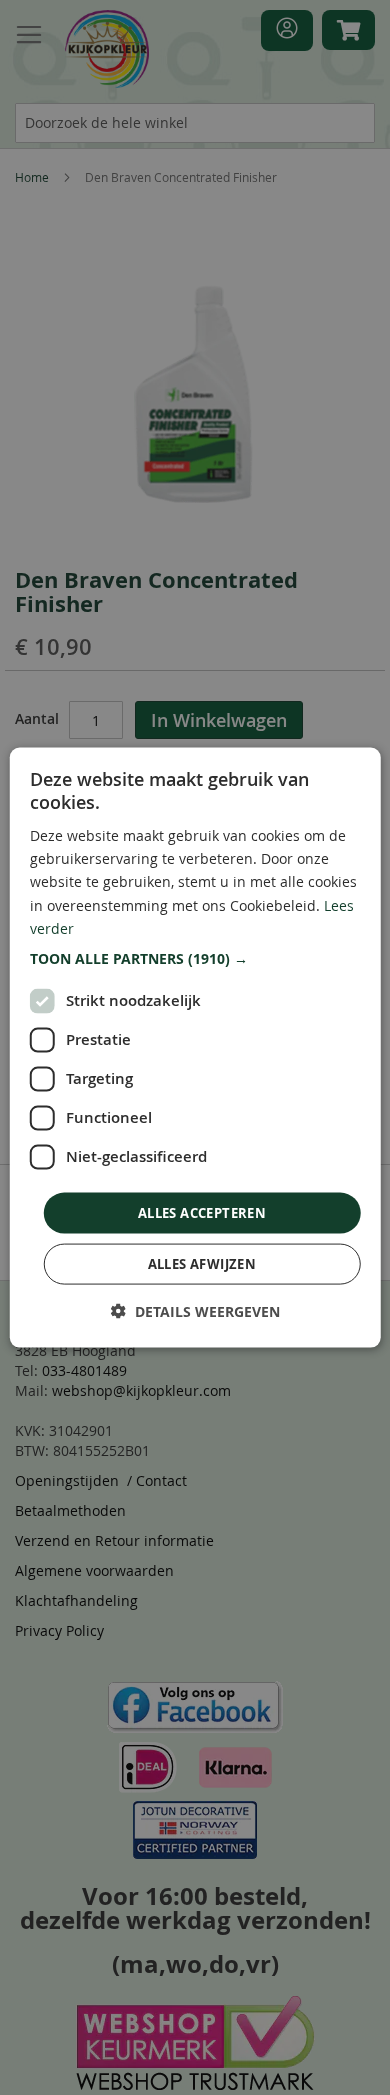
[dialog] (195, 1047)
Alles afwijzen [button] (202, 1264)
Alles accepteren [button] (202, 1212)
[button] (195, 958)
